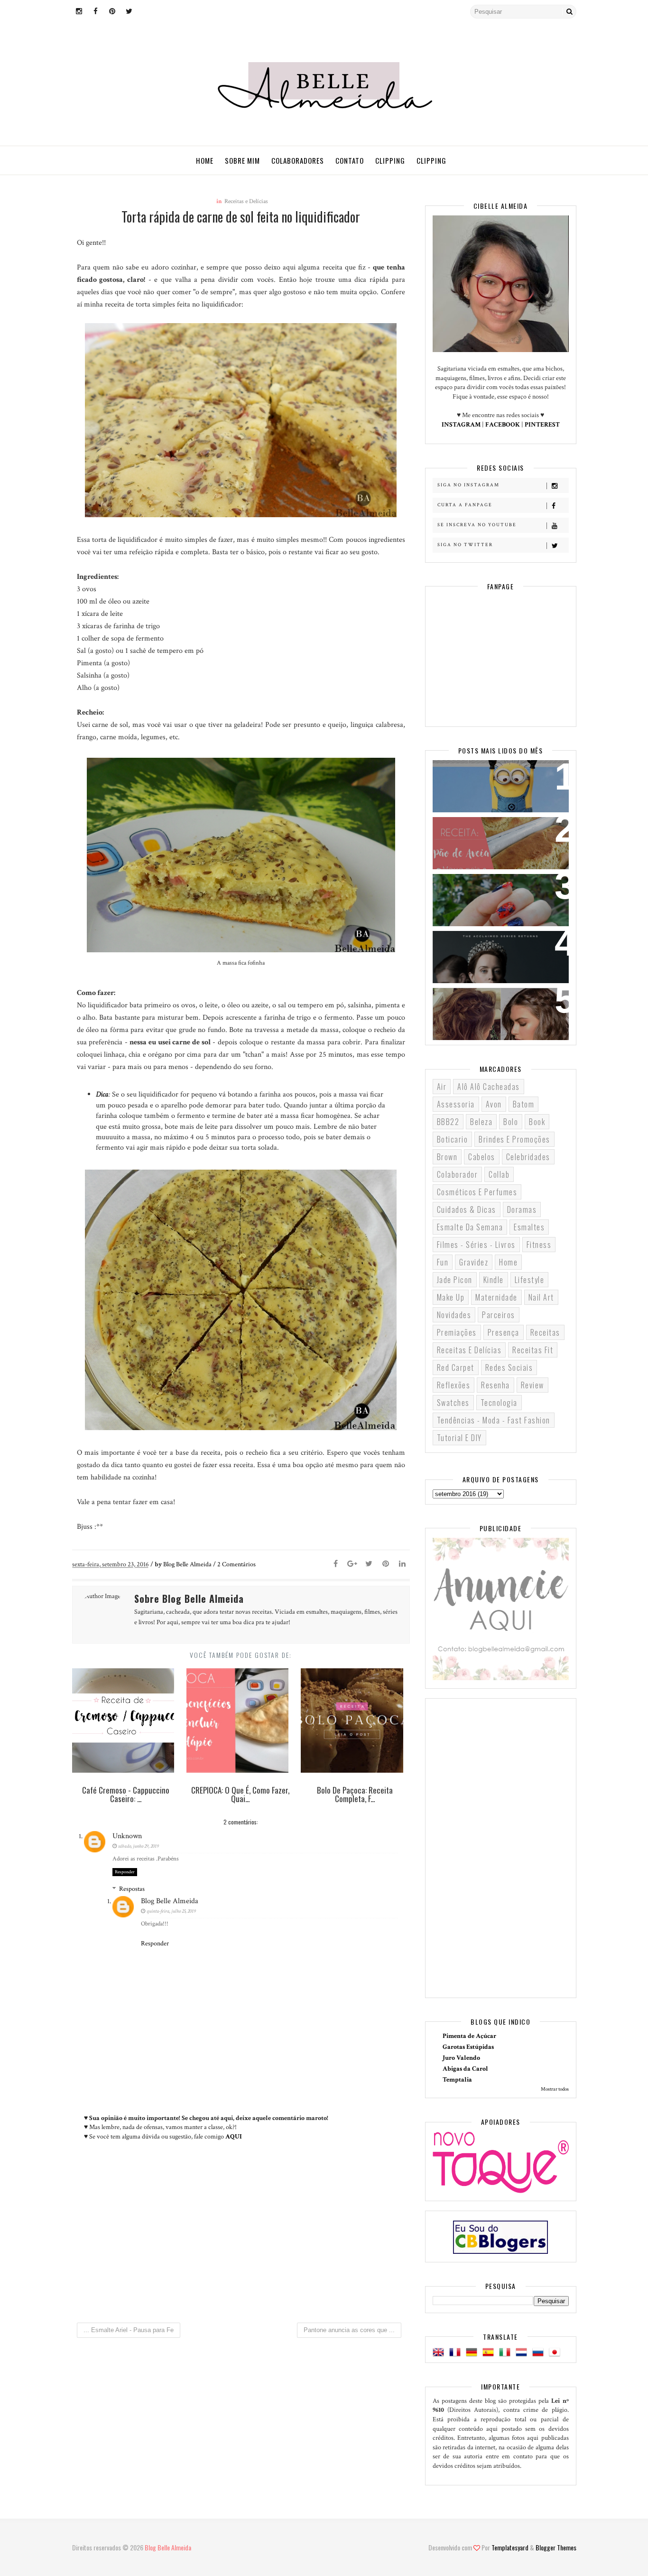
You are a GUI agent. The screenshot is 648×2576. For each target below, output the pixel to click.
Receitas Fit (533, 1350)
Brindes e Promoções (514, 1139)
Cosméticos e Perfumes (477, 1192)
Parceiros (499, 1315)
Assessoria (456, 1104)
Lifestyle (530, 1280)
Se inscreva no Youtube (477, 525)
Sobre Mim (242, 160)
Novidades (454, 1315)
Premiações (457, 1332)
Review (532, 1385)
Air (442, 1087)
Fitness (539, 1245)
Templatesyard (510, 2547)
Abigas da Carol (465, 2069)
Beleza (481, 1122)
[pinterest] (112, 12)
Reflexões (454, 1385)
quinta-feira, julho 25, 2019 (171, 1911)
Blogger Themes (556, 2547)
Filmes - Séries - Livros (476, 1245)
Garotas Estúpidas (468, 2047)
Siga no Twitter (465, 545)
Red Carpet (456, 1367)
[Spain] (490, 2353)
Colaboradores (298, 160)
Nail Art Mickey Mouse (482, 887)
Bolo (511, 1122)
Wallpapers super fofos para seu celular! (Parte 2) (495, 779)
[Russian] (540, 2353)
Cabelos (482, 1157)
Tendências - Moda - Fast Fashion (494, 1420)
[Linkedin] (402, 1564)
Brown (447, 1157)
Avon (494, 1104)
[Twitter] (369, 1564)
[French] (457, 2353)
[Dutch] (523, 2353)
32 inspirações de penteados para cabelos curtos (494, 1007)
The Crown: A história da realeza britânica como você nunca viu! (495, 956)
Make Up (451, 1297)
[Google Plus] (352, 1564)
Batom (524, 1104)
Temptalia (457, 2080)
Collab (499, 1174)
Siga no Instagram (468, 485)
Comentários (236, 1564)
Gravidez (474, 1262)
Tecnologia (499, 1403)
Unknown (127, 1836)
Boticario (453, 1139)
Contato (350, 160)
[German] (473, 2353)
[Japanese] (556, 2353)
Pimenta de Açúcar (469, 2036)
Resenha (495, 1385)
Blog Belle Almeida (170, 1901)
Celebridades (528, 1157)
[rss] (146, 12)
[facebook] (96, 12)
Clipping (390, 160)
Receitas (545, 1332)
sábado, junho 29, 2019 (139, 1846)
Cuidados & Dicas (467, 1209)
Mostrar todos (555, 2089)
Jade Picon (455, 1280)
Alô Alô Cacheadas (489, 1087)
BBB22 (448, 1122)
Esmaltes (529, 1227)
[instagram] (79, 12)
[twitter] (129, 12)
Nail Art (541, 1297)
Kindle (494, 1280)
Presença (504, 1332)
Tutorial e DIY (459, 1438)
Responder (125, 1872)
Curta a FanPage (465, 505)
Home (205, 160)
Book (537, 1122)
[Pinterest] (386, 1564)
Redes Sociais (509, 1367)
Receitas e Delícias (246, 201)
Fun (443, 1262)
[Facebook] (336, 1564)
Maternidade (496, 1297)
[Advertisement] (241, 2236)
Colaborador (458, 1174)
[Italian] (507, 2353)
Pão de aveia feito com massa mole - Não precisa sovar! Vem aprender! (496, 842)
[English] (440, 2353)
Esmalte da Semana (470, 1227)
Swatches (453, 1403)
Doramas (522, 1209)
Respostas (132, 1889)
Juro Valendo (461, 2058)
